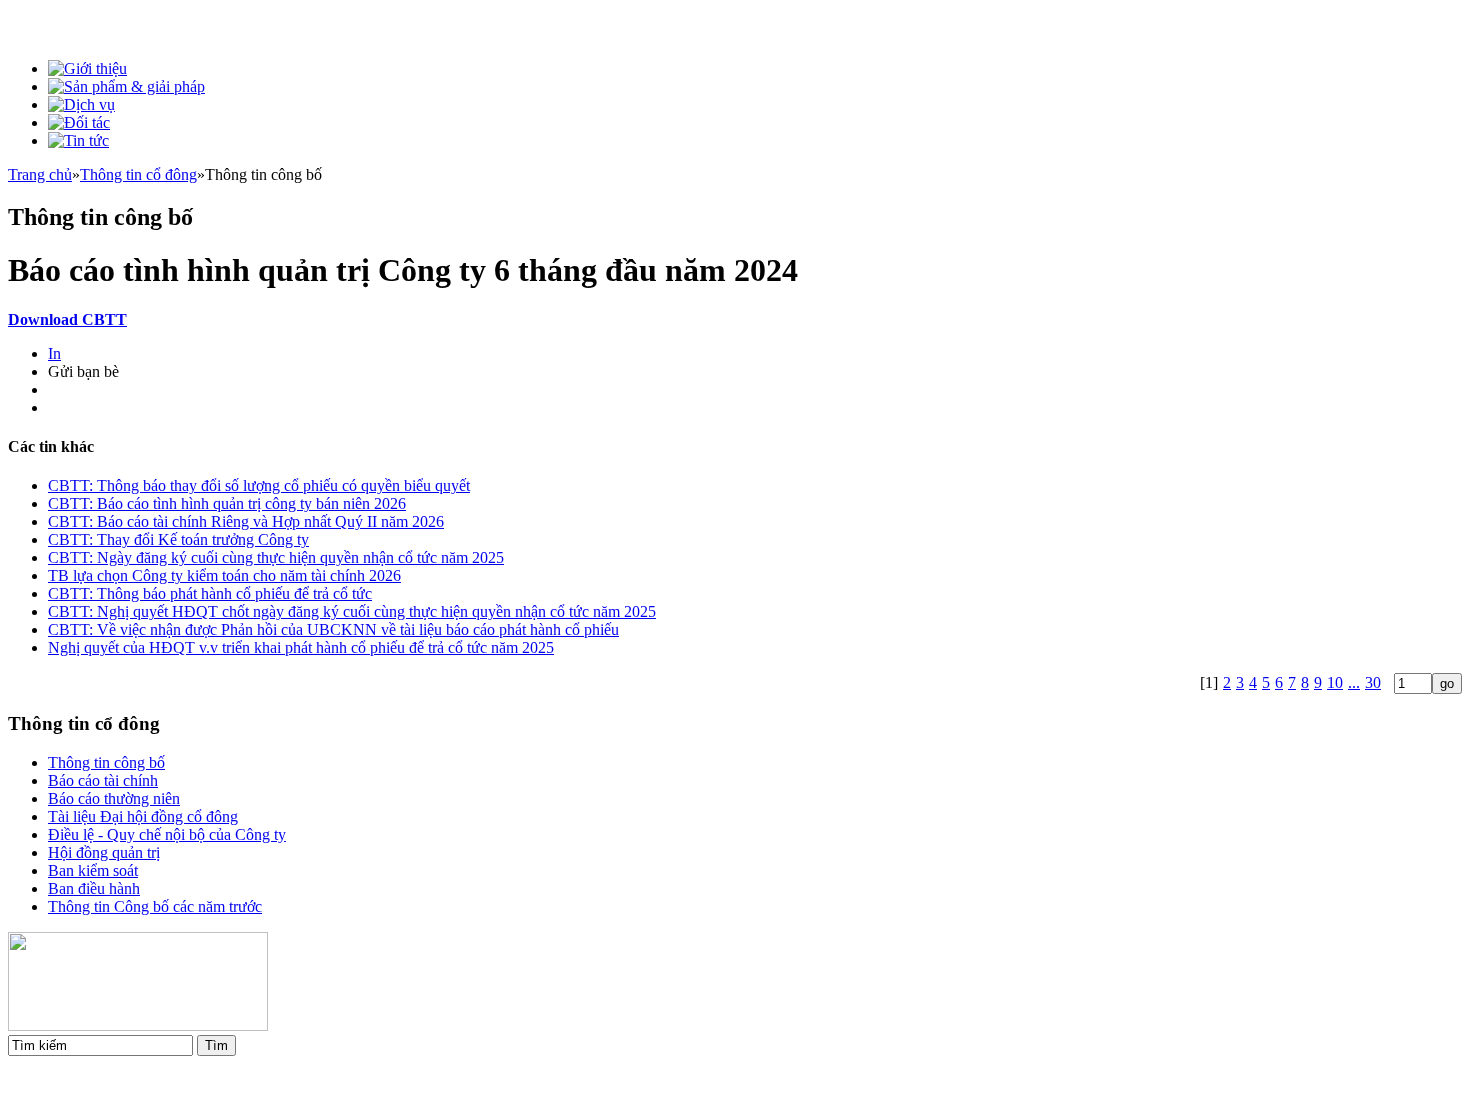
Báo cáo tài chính (103, 780)
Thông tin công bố (106, 762)
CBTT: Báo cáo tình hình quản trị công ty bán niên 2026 (227, 503)
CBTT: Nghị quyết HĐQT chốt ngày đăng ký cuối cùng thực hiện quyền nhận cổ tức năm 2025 (352, 611)
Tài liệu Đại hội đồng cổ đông (143, 816)
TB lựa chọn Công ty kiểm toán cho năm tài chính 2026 (224, 575)
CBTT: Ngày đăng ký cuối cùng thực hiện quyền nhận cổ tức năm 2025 (276, 557)
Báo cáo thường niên (114, 798)
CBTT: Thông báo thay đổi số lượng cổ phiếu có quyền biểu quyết (259, 485)
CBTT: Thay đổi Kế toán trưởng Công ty (178, 539)
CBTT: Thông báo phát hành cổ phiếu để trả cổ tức (210, 593)
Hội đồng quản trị (104, 852)
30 (1373, 682)
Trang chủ (40, 174)
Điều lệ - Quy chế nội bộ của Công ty (167, 834)
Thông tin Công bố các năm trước (155, 906)
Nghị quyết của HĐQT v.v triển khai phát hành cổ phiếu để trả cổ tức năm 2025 (301, 647)
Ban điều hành (94, 888)
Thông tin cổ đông (138, 174)
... (1354, 682)
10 (1335, 682)
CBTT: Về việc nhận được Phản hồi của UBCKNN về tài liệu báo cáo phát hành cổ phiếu (333, 629)
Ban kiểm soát (93, 870)
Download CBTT (67, 319)
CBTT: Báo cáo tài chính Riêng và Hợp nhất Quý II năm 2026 (246, 521)
